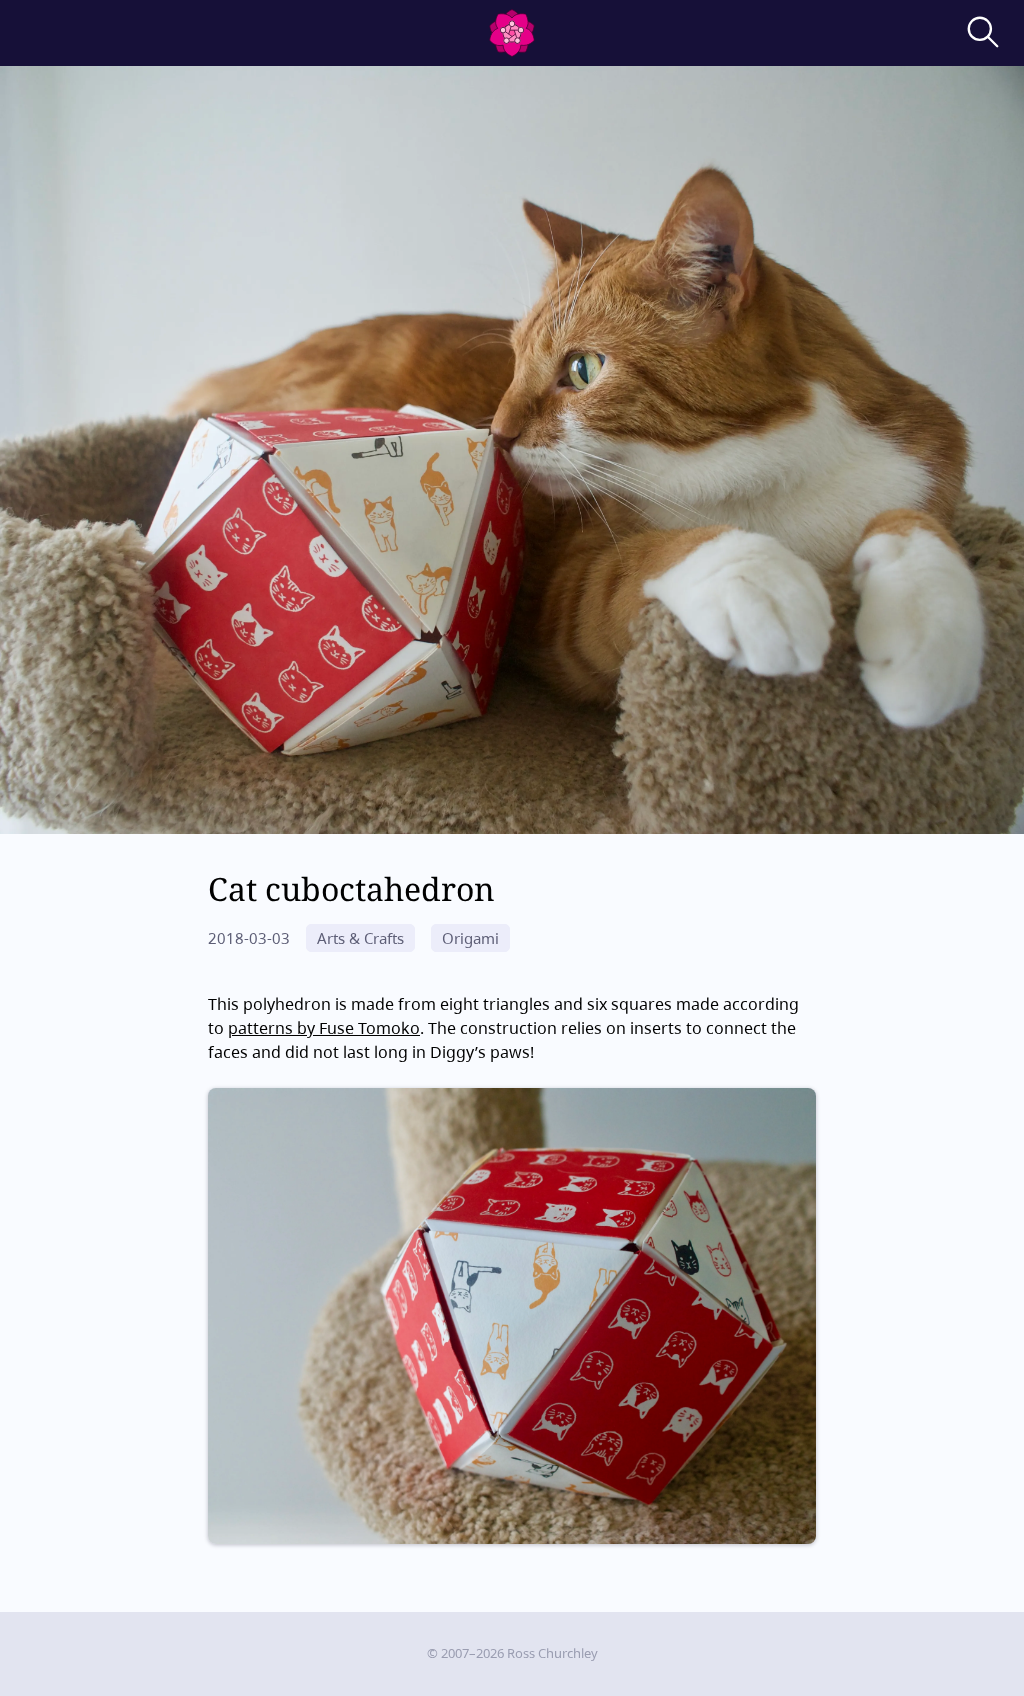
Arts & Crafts (360, 938)
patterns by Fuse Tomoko (324, 1028)
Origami (470, 938)
